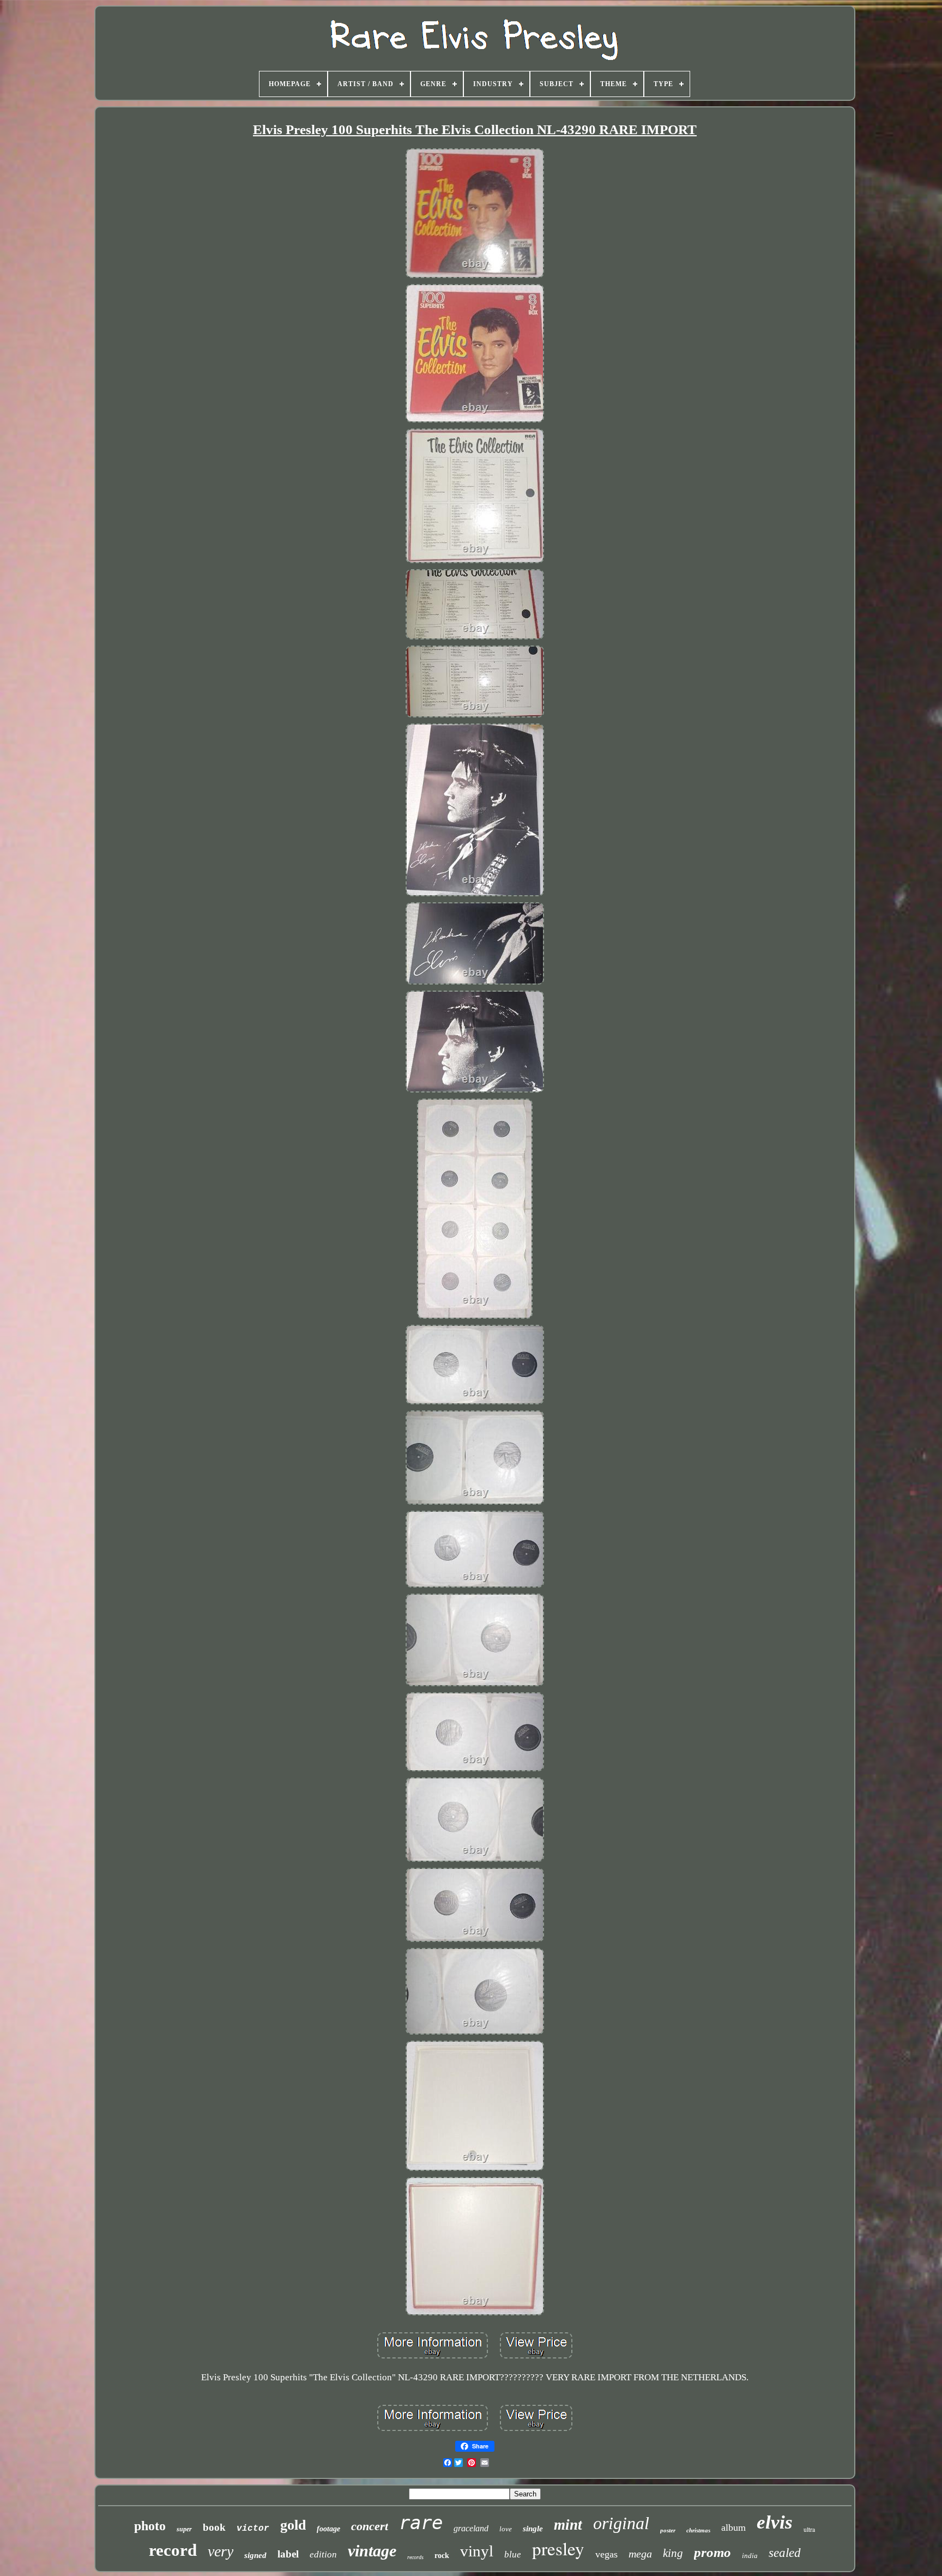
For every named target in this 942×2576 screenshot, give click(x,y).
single (533, 2529)
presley (558, 2548)
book (214, 2527)
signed (255, 2555)
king (673, 2553)
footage (328, 2529)
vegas (606, 2554)
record (173, 2550)
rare (421, 2523)
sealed (785, 2553)
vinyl (477, 2551)
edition (323, 2554)
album (733, 2527)
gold (293, 2525)
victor (253, 2529)
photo (150, 2526)
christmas (698, 2530)
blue (513, 2554)
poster (668, 2530)
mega (640, 2554)
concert (370, 2526)
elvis (775, 2522)
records (415, 2557)
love (506, 2529)
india (750, 2556)
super (184, 2529)
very (221, 2551)
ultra (809, 2529)
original (621, 2523)
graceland (471, 2528)
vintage (372, 2551)
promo (712, 2552)
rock (442, 2556)
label (288, 2554)
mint (568, 2525)
